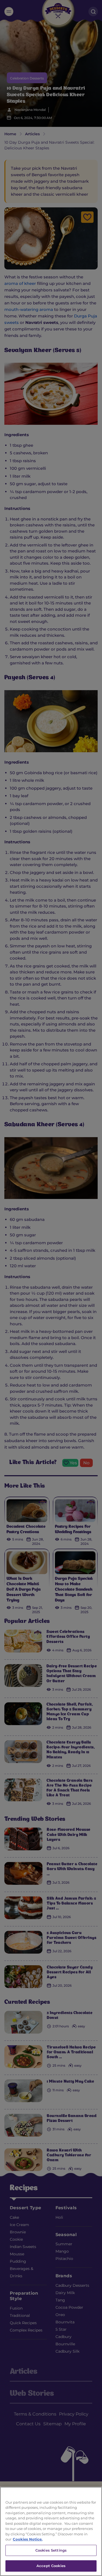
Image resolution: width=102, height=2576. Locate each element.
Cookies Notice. (28, 2539)
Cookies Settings (51, 2550)
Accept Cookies (51, 2566)
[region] (51, 2531)
